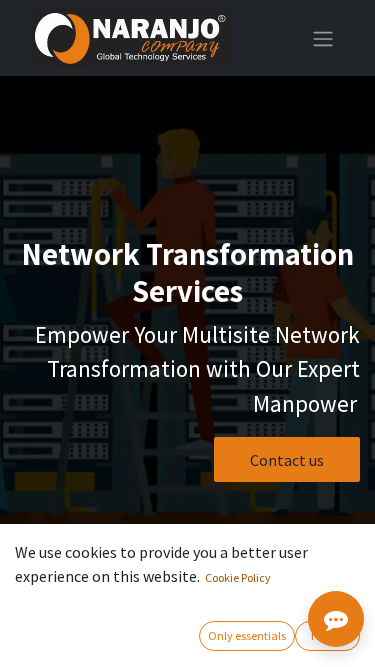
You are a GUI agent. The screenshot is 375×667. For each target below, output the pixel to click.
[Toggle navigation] (323, 38)
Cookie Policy (238, 577)
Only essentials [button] (247, 635)
